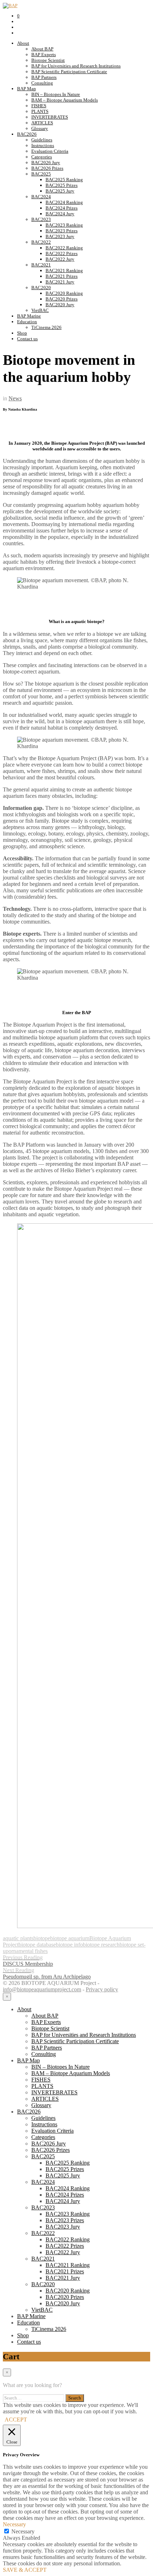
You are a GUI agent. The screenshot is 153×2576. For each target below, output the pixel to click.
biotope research (101, 1945)
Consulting (42, 83)
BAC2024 (41, 197)
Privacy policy (102, 1989)
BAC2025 (41, 174)
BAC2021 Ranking (64, 270)
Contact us (27, 339)
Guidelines (42, 140)
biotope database (37, 1945)
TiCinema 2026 (46, 327)
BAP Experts (44, 55)
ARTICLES (42, 123)
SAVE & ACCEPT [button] (25, 2570)
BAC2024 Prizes (62, 208)
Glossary (40, 128)
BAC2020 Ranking (64, 293)
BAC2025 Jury (60, 191)
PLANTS (40, 111)
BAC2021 (41, 265)
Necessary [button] (14, 2524)
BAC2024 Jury (60, 214)
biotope (42, 1938)
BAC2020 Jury (60, 305)
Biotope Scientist (48, 60)
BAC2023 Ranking (64, 225)
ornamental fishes (28, 1951)
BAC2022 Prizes (62, 253)
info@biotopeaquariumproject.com (42, 1989)
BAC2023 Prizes (62, 231)
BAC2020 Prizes (62, 299)
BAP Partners (44, 77)
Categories (42, 157)
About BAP (42, 49)
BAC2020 (41, 288)
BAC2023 (41, 219)
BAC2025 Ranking (64, 180)
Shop (22, 333)
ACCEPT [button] (16, 2420)
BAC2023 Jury (60, 236)
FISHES (39, 106)
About (23, 43)
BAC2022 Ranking (64, 248)
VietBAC (40, 310)
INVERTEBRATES (50, 117)
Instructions (43, 145)
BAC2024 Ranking (64, 202)
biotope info (69, 1945)
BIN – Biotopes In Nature (56, 94)
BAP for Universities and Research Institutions (76, 66)
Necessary (23, 2531)
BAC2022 (41, 242)
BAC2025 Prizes (62, 185)
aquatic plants (18, 1938)
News (15, 398)
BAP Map (27, 89)
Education (27, 322)
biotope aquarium (70, 1938)
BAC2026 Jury (46, 163)
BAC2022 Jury (60, 259)
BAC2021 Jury (60, 282)
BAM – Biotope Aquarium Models (65, 100)
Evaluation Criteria (50, 151)
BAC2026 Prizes (47, 168)
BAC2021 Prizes (62, 276)
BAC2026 (27, 134)
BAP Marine (29, 316)
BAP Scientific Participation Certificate (69, 72)
